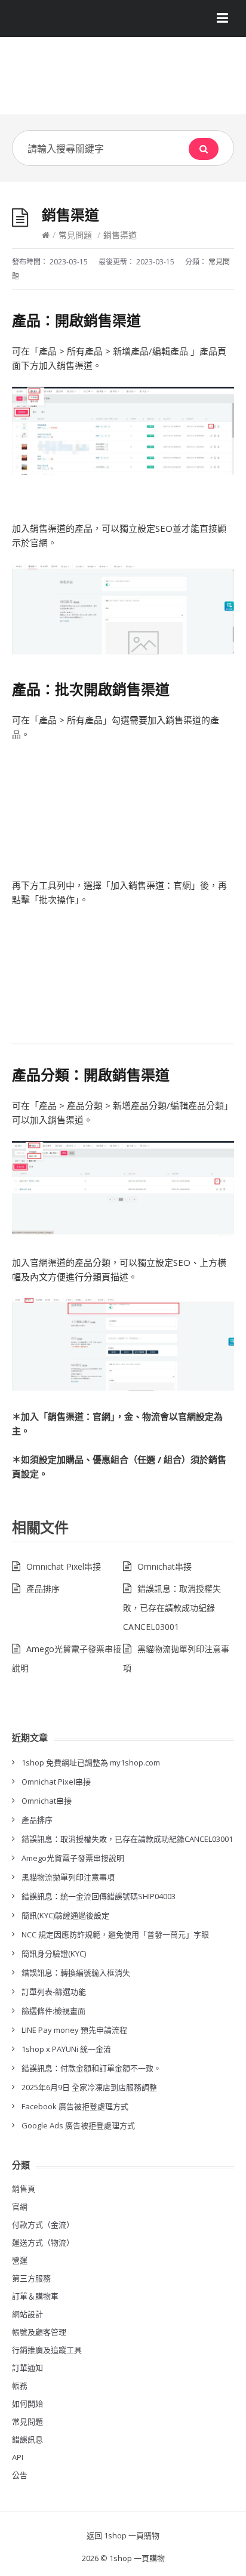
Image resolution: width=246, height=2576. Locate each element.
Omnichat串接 (164, 1566)
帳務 (20, 2386)
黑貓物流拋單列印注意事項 (68, 1877)
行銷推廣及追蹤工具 (47, 2350)
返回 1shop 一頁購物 (123, 2535)
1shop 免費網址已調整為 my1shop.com (91, 1762)
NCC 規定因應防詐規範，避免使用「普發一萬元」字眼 (115, 1934)
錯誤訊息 (27, 2439)
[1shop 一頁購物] (123, 80)
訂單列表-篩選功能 (54, 1992)
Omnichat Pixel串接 (64, 1566)
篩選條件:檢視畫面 (53, 2011)
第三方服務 (31, 2278)
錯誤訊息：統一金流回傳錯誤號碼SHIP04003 (99, 1896)
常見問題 (75, 235)
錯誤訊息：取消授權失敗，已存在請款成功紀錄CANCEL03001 (172, 1608)
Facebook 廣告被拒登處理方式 (75, 2106)
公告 (20, 2475)
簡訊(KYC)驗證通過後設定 (65, 1915)
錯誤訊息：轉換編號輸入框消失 (76, 1973)
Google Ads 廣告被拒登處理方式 (78, 2125)
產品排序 (43, 1589)
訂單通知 (27, 2368)
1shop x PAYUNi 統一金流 (66, 2049)
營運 (20, 2260)
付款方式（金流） (43, 2224)
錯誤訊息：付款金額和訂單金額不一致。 (91, 2068)
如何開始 (27, 2404)
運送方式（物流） (43, 2242)
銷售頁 (24, 2189)
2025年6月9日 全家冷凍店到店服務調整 (89, 2087)
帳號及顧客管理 (39, 2332)
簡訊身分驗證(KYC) (54, 1953)
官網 (20, 2207)
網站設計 (27, 2314)
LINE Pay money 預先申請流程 (74, 2030)
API (18, 2457)
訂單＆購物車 (35, 2296)
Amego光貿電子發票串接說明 (73, 1858)
